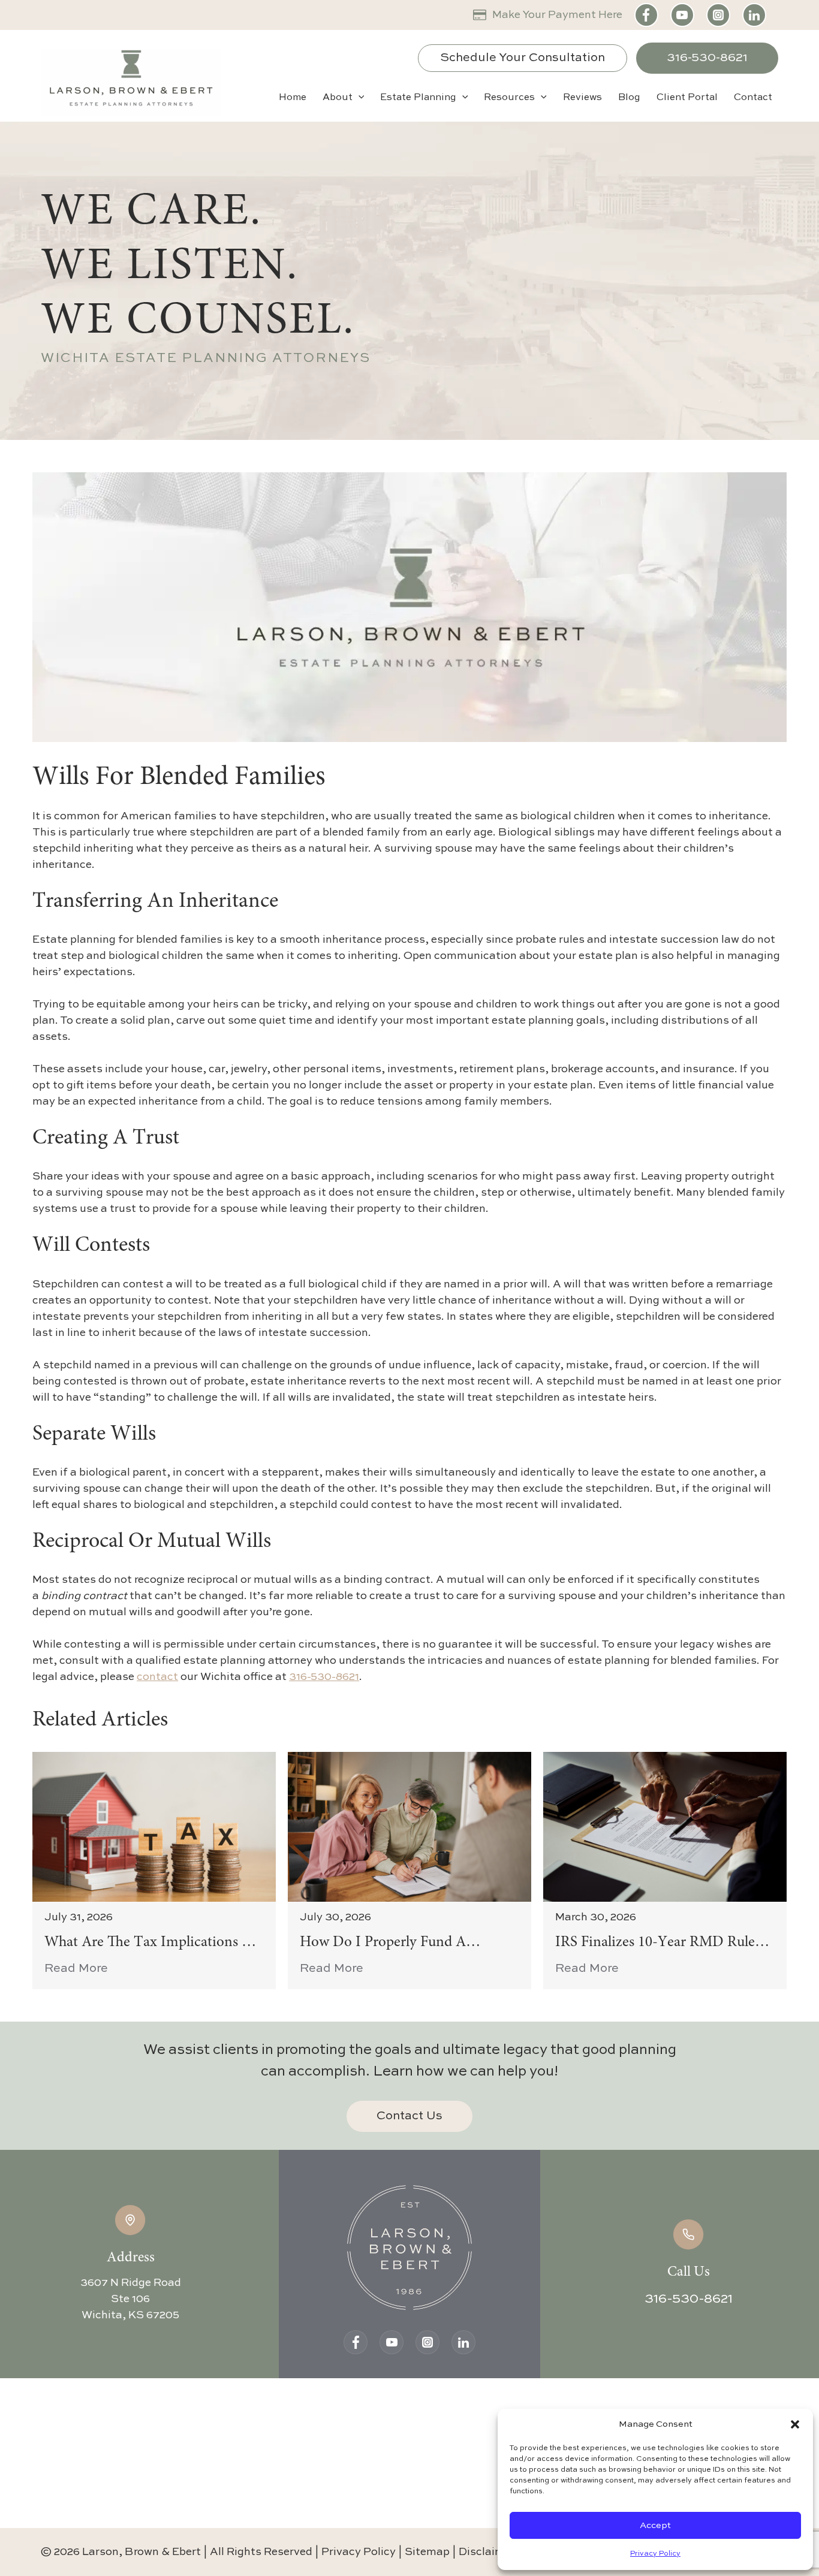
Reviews (582, 98)
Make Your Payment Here (557, 15)
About (338, 98)
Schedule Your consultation (523, 58)
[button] (795, 2424)
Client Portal (687, 98)
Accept (655, 2525)
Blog (629, 98)
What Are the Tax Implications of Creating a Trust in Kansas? (151, 1944)
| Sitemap (425, 2552)
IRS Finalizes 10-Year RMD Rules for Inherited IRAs (658, 1944)
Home (293, 98)
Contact (753, 98)
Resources (509, 98)
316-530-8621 (707, 58)
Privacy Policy (655, 2554)
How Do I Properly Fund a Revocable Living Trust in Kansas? (406, 1944)
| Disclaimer (484, 2552)
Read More (76, 1969)
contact (157, 1677)
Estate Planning (418, 98)
